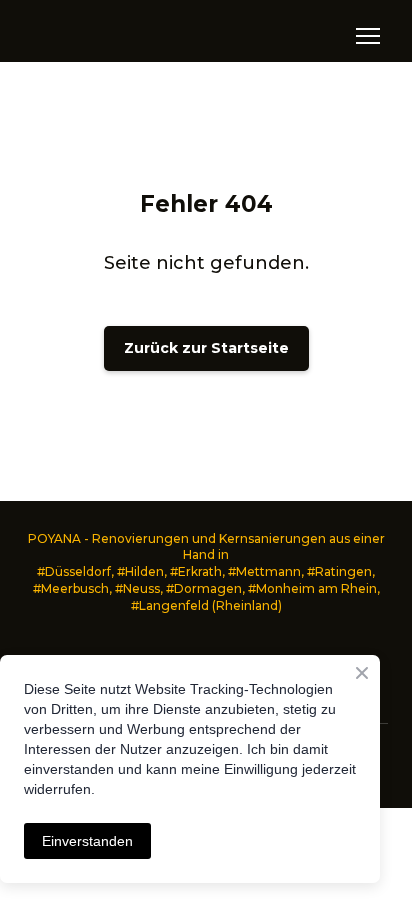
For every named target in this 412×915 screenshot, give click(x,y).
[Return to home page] (103, 35)
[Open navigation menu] (368, 36)
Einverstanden (87, 841)
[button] (206, 348)
